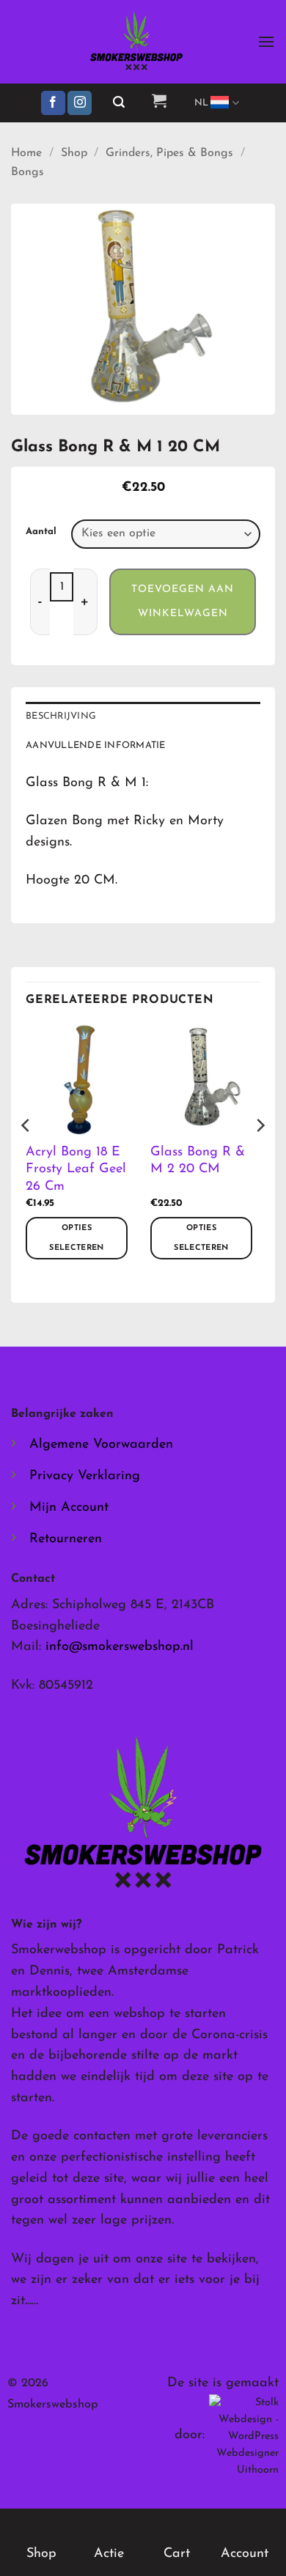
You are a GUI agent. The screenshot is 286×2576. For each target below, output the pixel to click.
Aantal (41, 532)
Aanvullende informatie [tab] (96, 745)
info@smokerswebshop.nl (120, 1647)
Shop (74, 153)
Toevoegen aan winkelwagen (183, 602)
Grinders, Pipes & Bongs (169, 153)
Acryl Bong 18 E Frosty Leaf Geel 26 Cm (76, 1170)
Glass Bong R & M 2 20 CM (198, 1161)
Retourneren (66, 1539)
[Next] (260, 1154)
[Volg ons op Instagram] (80, 103)
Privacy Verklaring (85, 1476)
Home (26, 153)
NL (202, 103)
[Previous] (26, 1154)
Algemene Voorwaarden (101, 1445)
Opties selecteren (76, 1238)
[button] (266, 41)
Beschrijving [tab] (61, 716)
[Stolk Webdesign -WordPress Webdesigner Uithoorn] (244, 2436)
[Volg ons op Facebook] (53, 103)
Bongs (27, 172)
